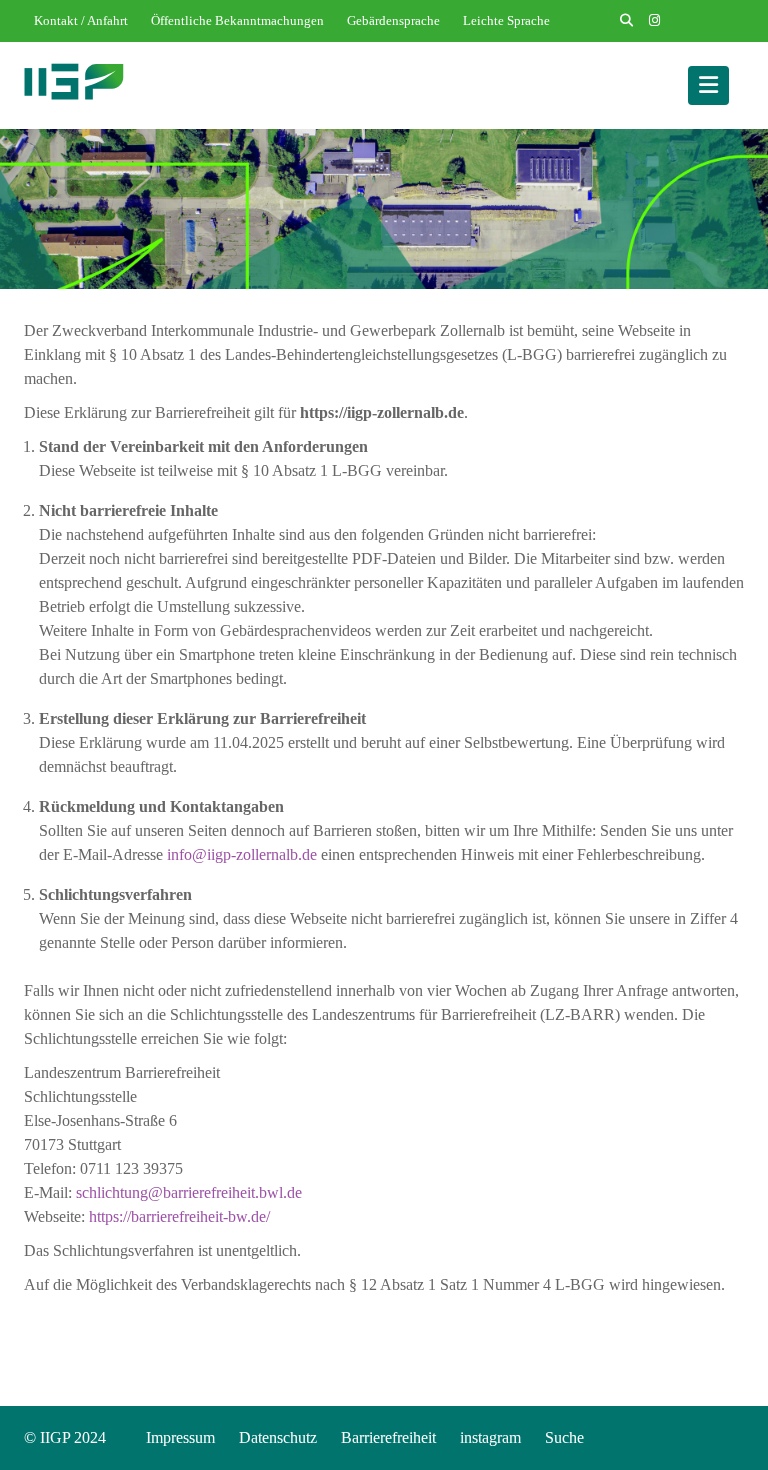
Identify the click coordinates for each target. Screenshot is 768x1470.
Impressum (180, 1437)
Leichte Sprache (506, 20)
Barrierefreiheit (388, 1437)
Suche (564, 1437)
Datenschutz (278, 1437)
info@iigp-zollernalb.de (242, 854)
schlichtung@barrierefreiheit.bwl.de (189, 1192)
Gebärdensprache (393, 20)
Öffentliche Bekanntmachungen (237, 20)
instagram (490, 1437)
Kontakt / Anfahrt (81, 20)
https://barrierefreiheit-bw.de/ (179, 1216)
